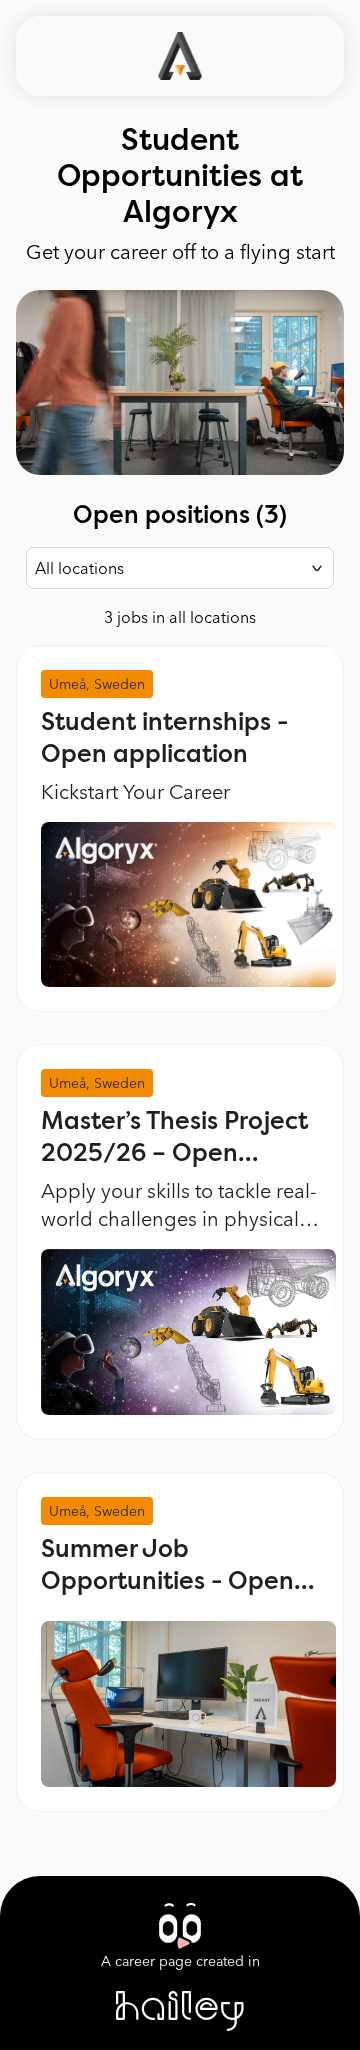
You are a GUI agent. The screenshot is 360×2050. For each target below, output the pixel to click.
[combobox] (180, 568)
